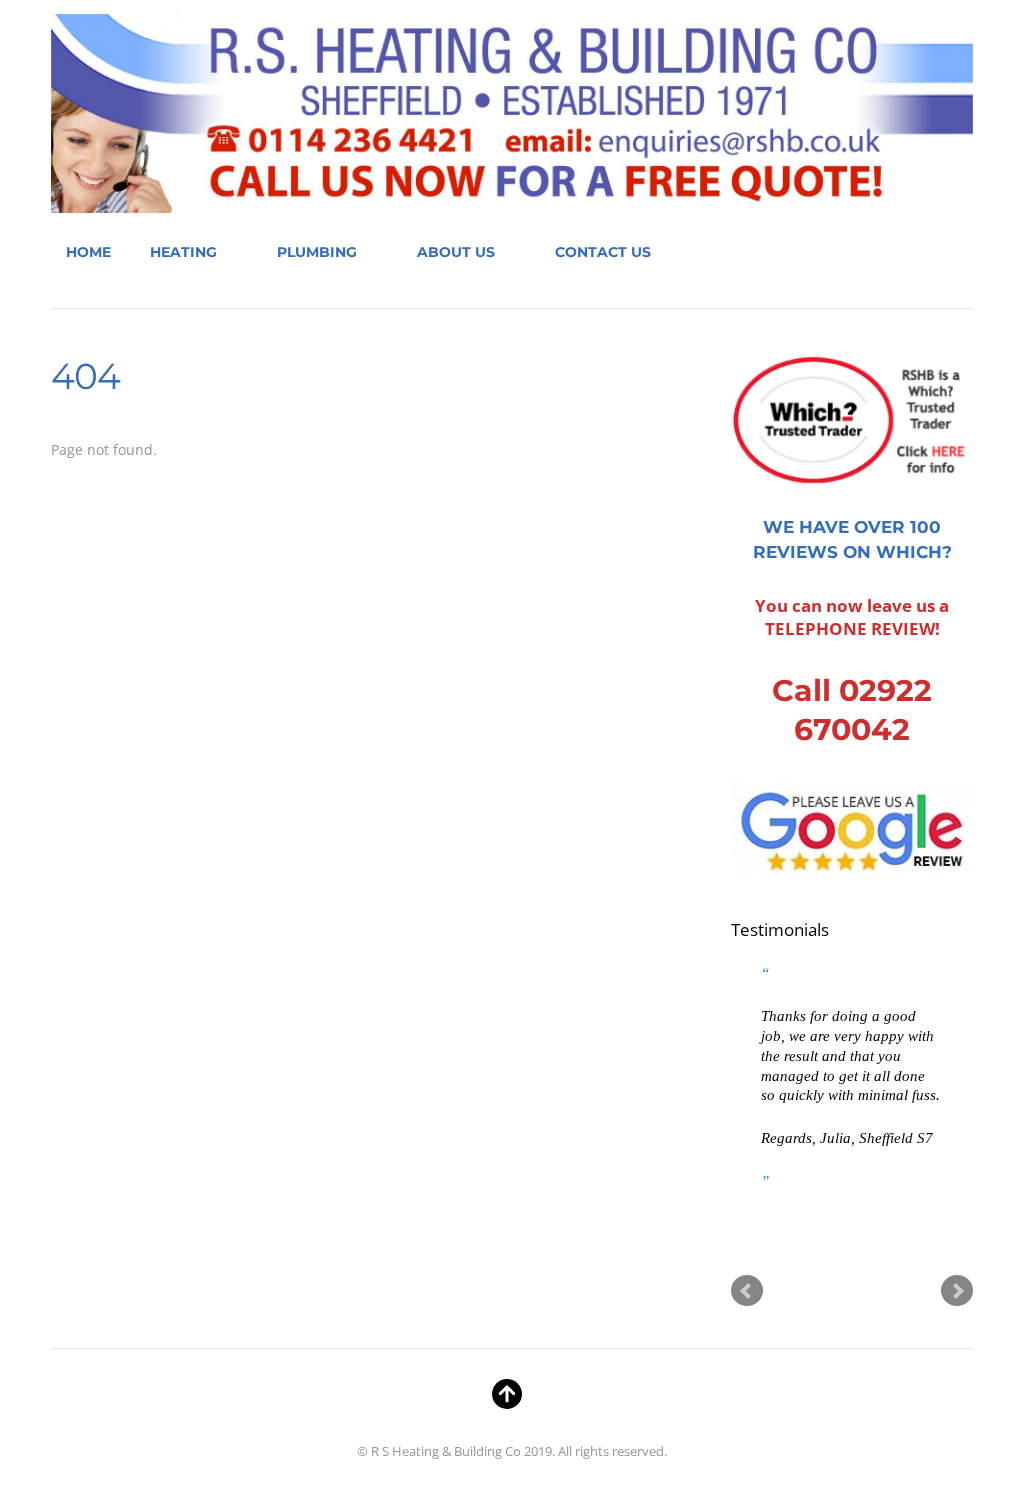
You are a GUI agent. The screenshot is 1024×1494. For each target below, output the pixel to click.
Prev (747, 1291)
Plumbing (317, 252)
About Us (456, 252)
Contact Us (603, 252)
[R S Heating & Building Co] (512, 196)
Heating (183, 252)
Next (957, 1291)
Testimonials (780, 929)
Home (88, 252)
